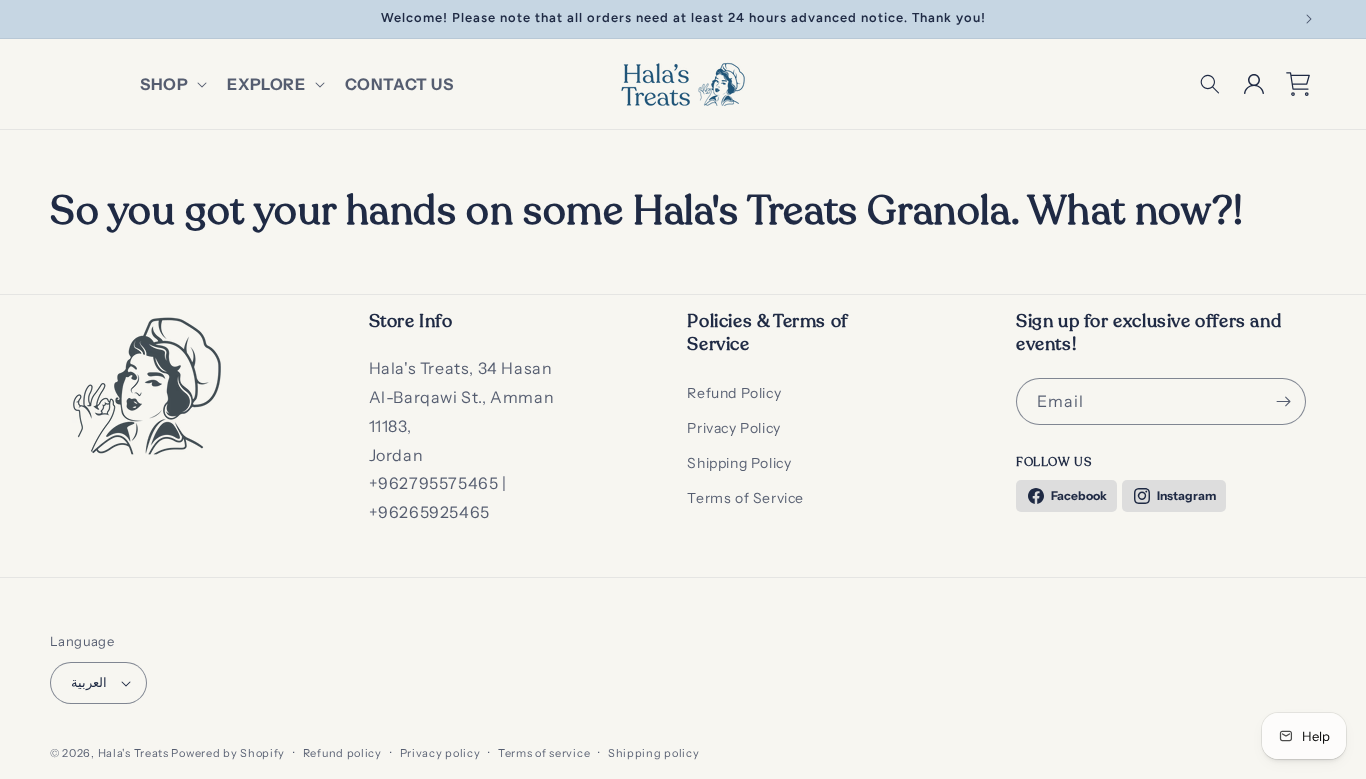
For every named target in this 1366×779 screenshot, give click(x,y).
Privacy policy (440, 753)
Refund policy (342, 753)
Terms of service (544, 753)
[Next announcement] (1309, 19)
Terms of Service (745, 498)
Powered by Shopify (228, 753)
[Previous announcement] (57, 19)
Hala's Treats (133, 753)
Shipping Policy (739, 463)
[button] (171, 84)
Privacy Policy (733, 428)
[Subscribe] (1283, 401)
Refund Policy (734, 393)
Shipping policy (654, 753)
